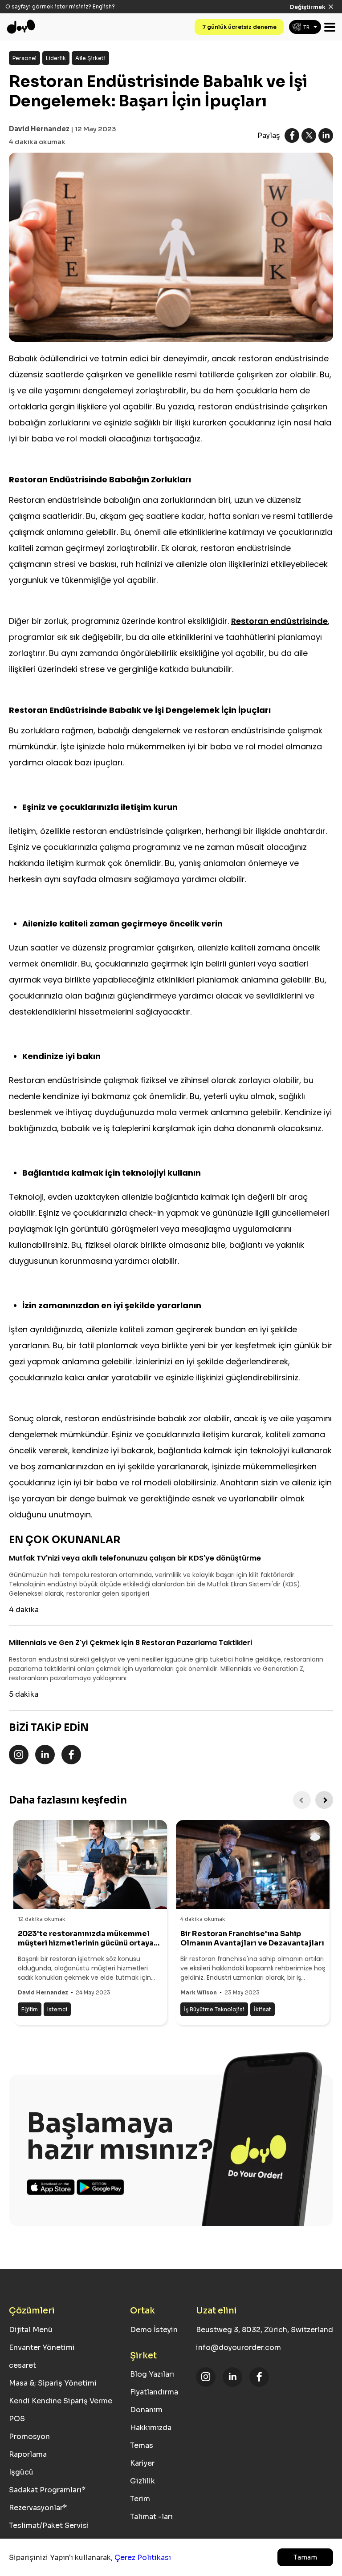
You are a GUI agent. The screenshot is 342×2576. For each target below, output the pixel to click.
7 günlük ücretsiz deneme (239, 27)
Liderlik (56, 58)
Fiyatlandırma (154, 2392)
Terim (140, 2499)
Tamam (305, 2557)
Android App (101, 2187)
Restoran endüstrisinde (279, 621)
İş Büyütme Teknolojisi (214, 2009)
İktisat (263, 2009)
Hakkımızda (151, 2428)
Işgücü (21, 2472)
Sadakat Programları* (47, 2490)
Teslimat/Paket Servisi (49, 2525)
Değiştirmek (307, 7)
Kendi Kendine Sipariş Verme (61, 2401)
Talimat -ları (151, 2517)
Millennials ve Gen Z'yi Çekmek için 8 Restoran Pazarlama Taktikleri (130, 1643)
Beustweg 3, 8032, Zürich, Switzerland (265, 2330)
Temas (142, 2445)
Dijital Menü (31, 2330)
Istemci (57, 2009)
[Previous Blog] (302, 1800)
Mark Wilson (199, 1992)
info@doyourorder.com (238, 2348)
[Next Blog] (324, 1800)
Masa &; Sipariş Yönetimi (53, 2383)
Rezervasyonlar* (38, 2508)
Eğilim (30, 2009)
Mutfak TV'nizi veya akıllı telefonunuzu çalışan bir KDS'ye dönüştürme (135, 1558)
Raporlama (28, 2454)
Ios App (51, 2187)
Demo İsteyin (154, 2330)
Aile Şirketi (90, 58)
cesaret (22, 2365)
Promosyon (29, 2436)
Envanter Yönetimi (42, 2348)
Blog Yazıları (152, 2374)
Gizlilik (142, 2481)
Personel (24, 58)
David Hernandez (39, 129)
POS (17, 2419)
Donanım (146, 2410)
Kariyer (142, 2463)
